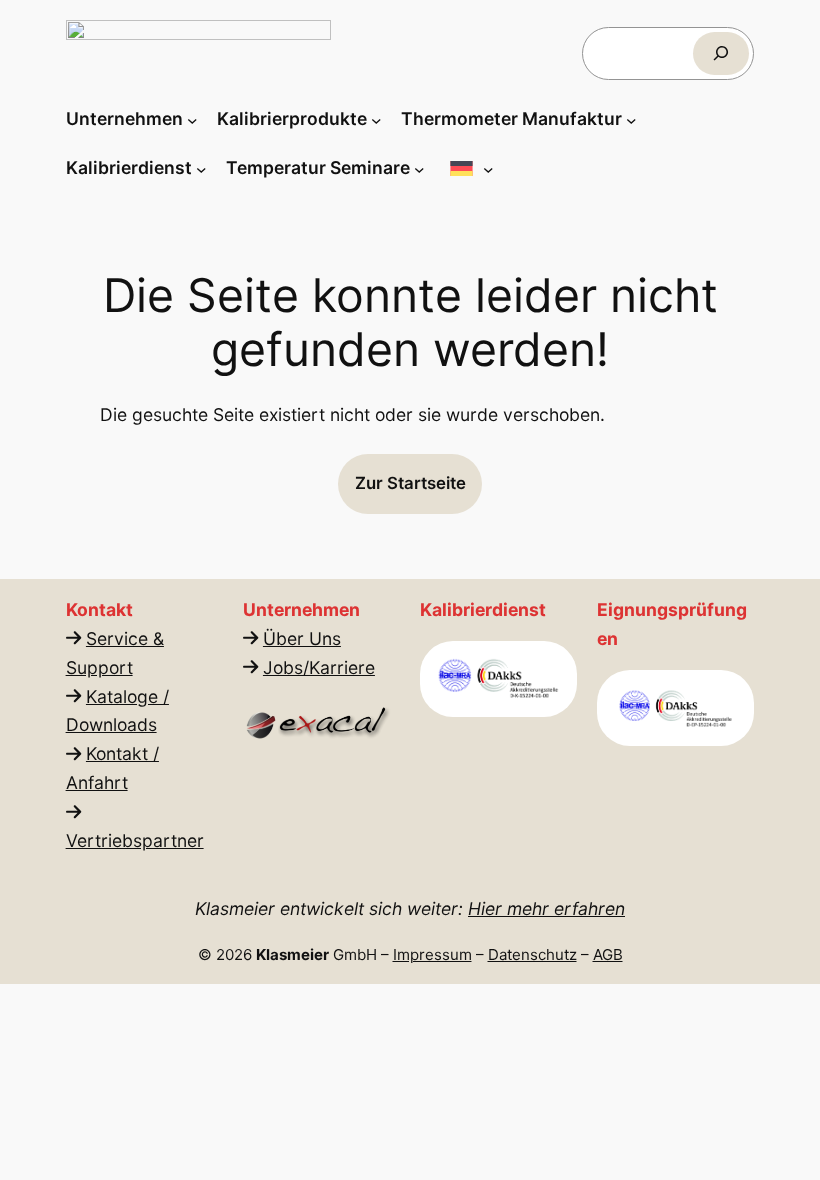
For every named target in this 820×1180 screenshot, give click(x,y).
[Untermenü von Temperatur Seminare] (419, 168)
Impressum (432, 954)
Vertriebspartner (135, 840)
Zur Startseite (410, 483)
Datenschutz (532, 954)
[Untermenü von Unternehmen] (192, 120)
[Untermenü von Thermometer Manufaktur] (631, 120)
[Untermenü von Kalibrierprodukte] (376, 120)
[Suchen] (721, 53)
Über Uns (302, 638)
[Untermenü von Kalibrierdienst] (201, 168)
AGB (608, 954)
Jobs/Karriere (319, 667)
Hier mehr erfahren (546, 908)
